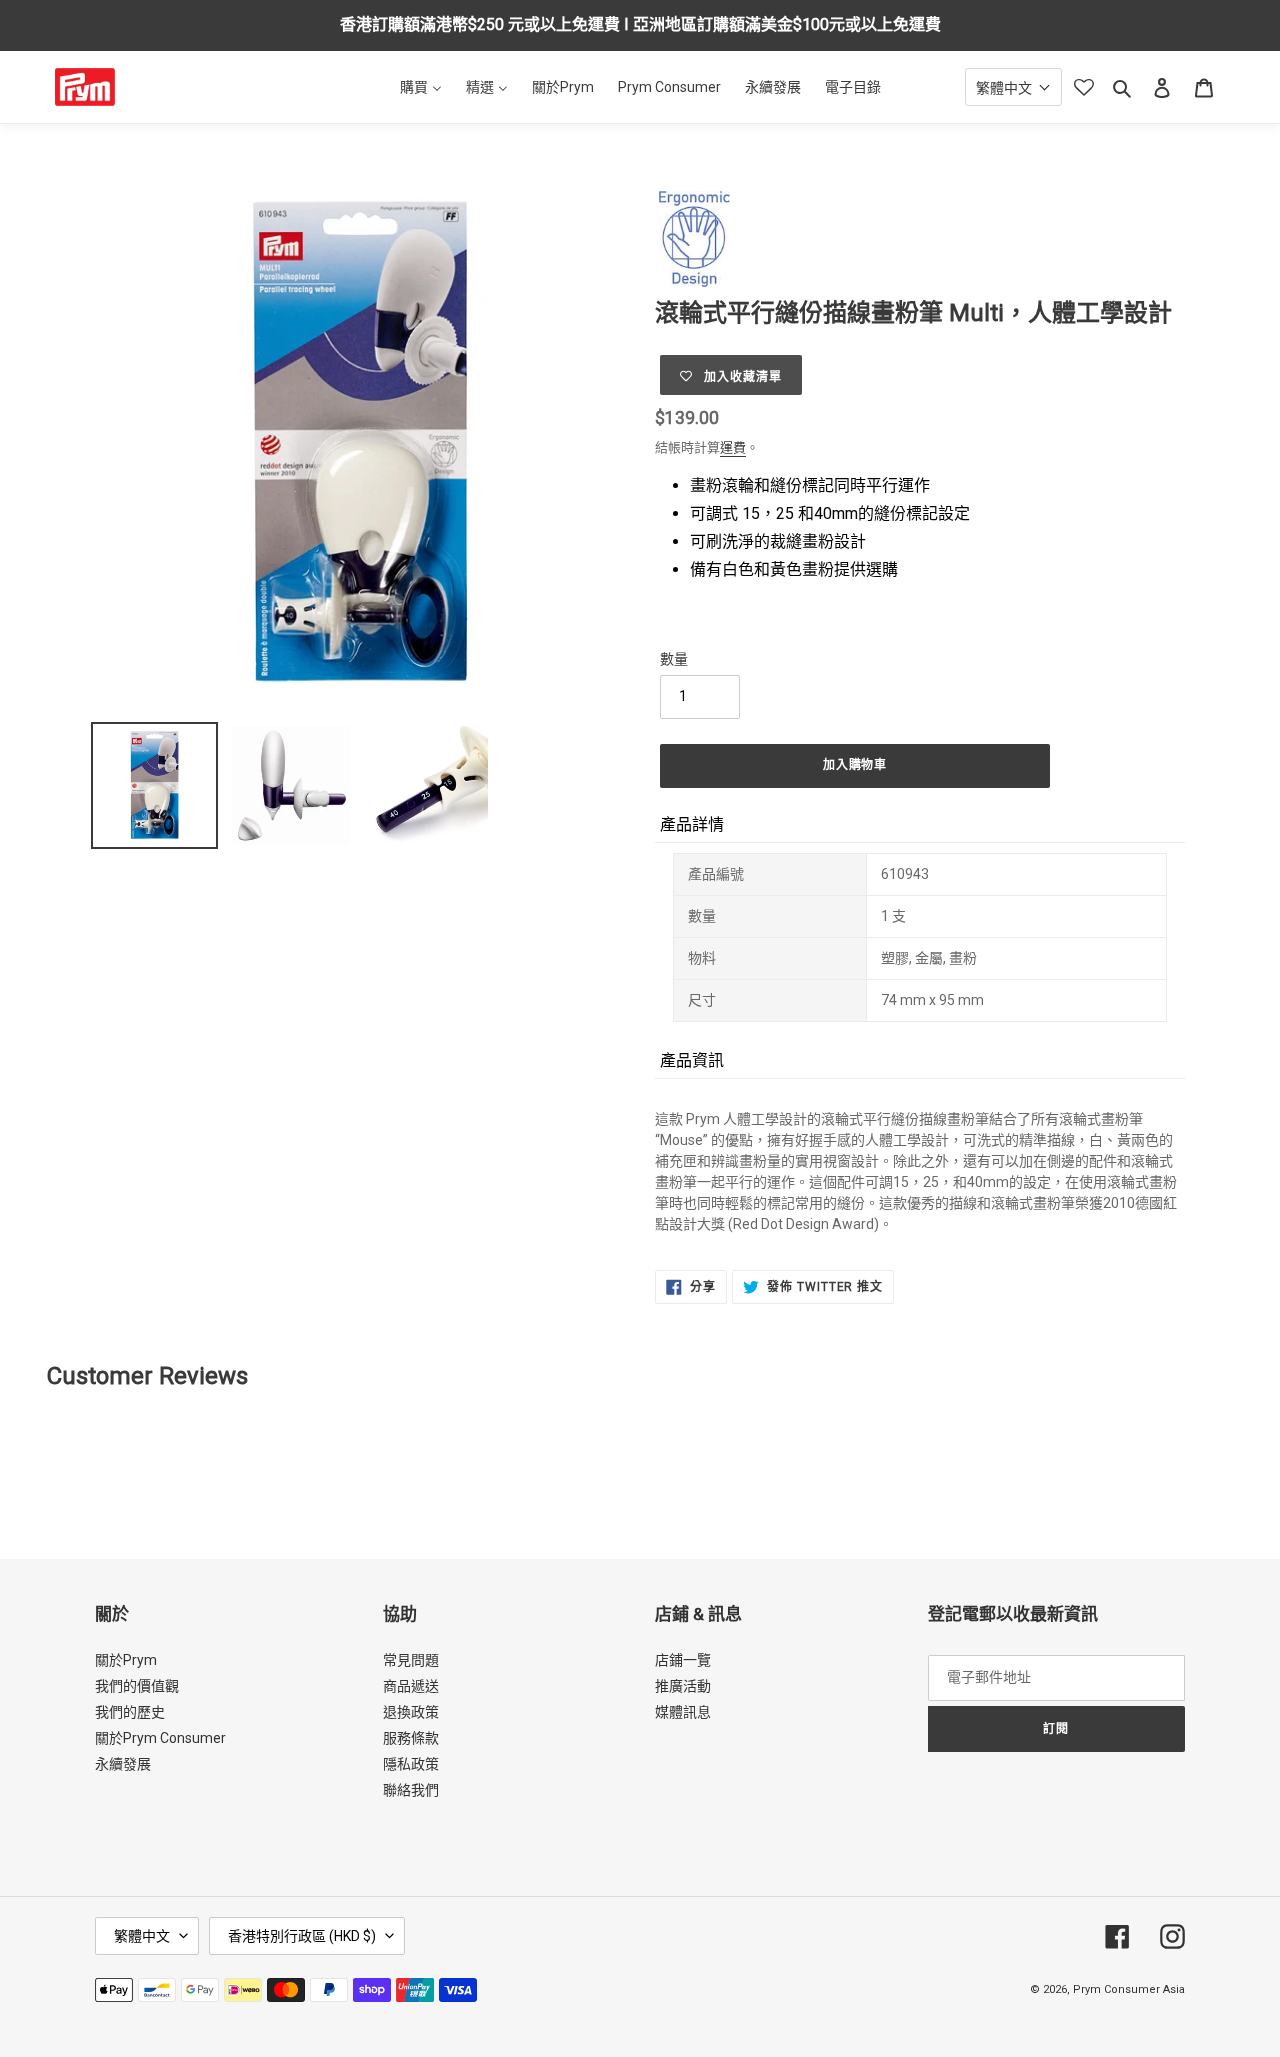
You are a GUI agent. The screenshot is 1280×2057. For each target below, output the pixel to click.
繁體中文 (142, 1936)
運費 (733, 447)
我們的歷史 (130, 1712)
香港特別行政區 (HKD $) (302, 1936)
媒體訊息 (683, 1712)
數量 (674, 659)
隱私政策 (411, 1764)
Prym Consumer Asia (1129, 1989)
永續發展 (123, 1764)
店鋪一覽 (683, 1660)
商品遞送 (411, 1686)
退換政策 (411, 1712)
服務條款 (411, 1738)
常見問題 (411, 1660)
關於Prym (126, 1660)
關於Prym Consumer (160, 1738)
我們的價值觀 (137, 1686)
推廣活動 (683, 1686)
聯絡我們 (411, 1790)
